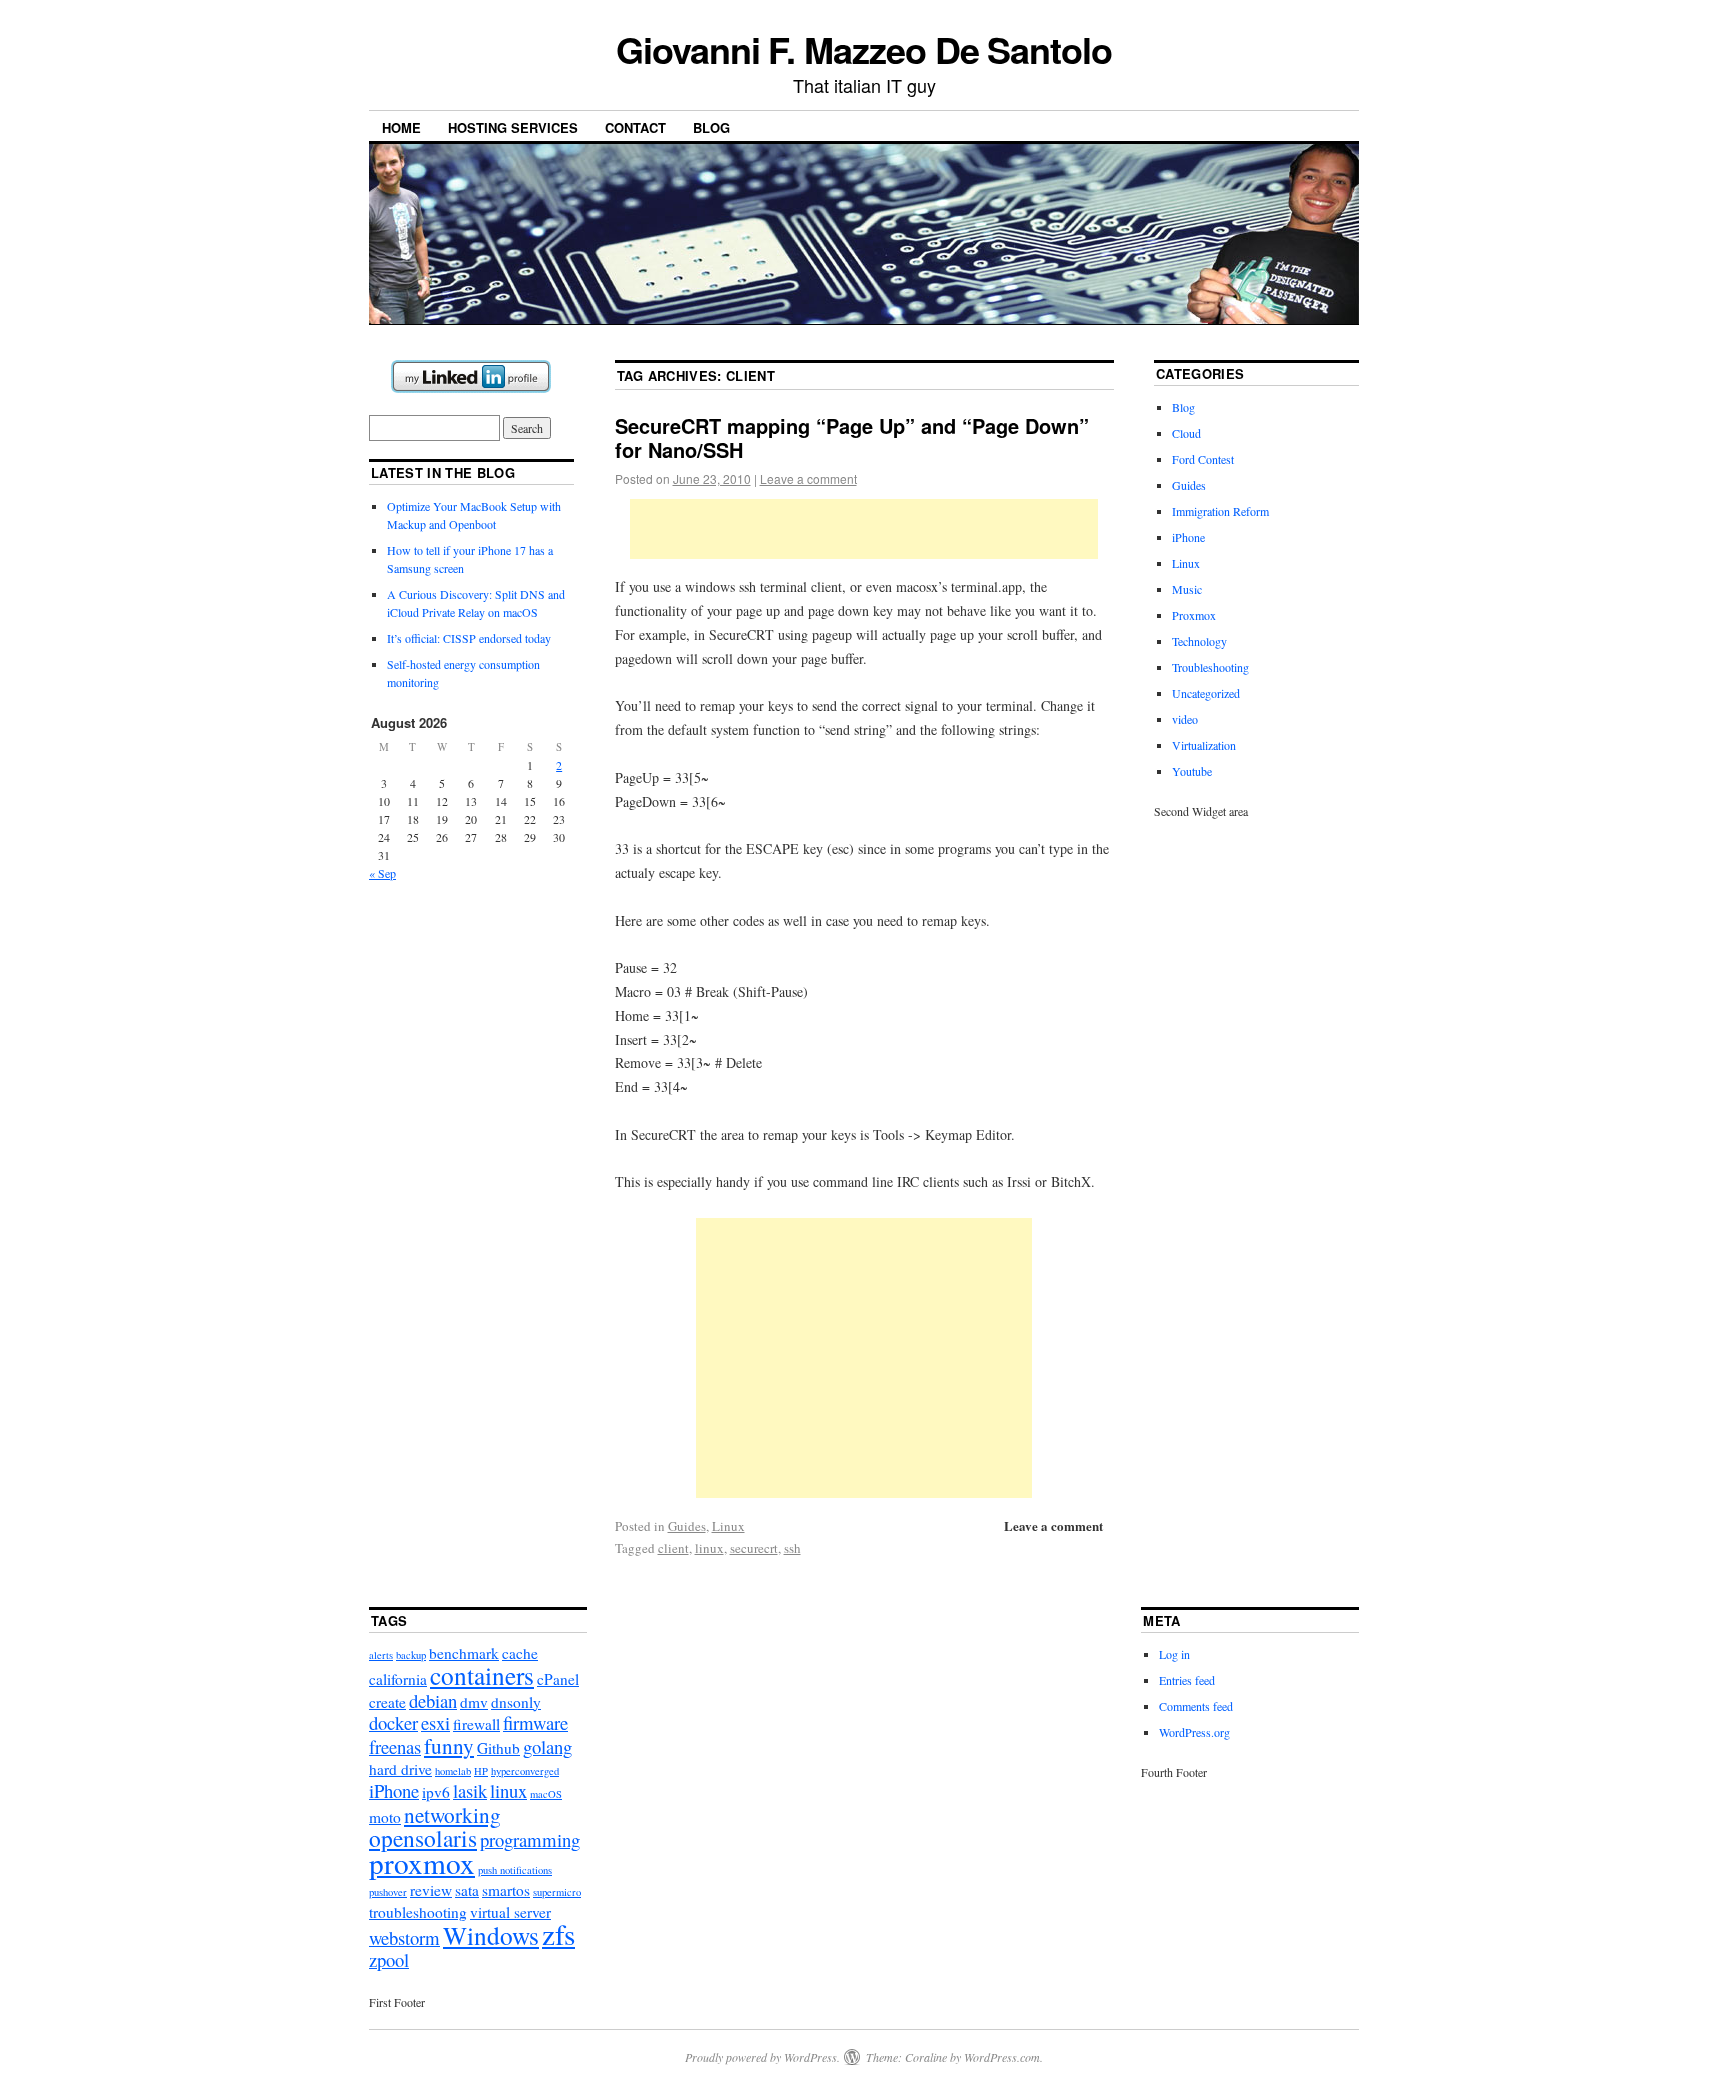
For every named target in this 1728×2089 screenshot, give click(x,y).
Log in (1174, 1654)
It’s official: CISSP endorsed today (469, 638)
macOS (546, 1794)
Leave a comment (808, 478)
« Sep (382, 873)
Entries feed (1187, 1680)
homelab (453, 1771)
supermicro (557, 1892)
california (398, 1679)
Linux (728, 1526)
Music (1187, 589)
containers (482, 1675)
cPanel (558, 1679)
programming (530, 1839)
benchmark (464, 1653)
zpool (389, 1959)
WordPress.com (1002, 2057)
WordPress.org (1194, 1732)
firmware (535, 1722)
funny (449, 1745)
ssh (792, 1548)
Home (401, 127)
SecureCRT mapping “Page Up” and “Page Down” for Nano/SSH (852, 437)
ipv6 (436, 1792)
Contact (635, 127)
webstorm (404, 1937)
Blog (711, 127)
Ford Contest (1203, 459)
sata (467, 1890)
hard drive (400, 1769)
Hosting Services (513, 127)
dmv (474, 1702)
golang (547, 1746)
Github (498, 1748)
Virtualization (1204, 745)
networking (452, 1814)
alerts (381, 1655)
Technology (1199, 641)
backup (411, 1655)
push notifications (515, 1870)
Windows (491, 1935)
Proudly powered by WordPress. (762, 2057)
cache (520, 1653)
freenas (395, 1746)
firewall (476, 1724)
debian (433, 1700)
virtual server (510, 1912)
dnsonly (516, 1702)
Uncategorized (1206, 693)
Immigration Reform (1220, 511)
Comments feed (1196, 1706)
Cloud (1186, 433)
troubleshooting (418, 1912)
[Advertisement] (864, 529)
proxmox (422, 1862)
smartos (506, 1890)
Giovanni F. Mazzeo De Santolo (864, 49)
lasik (470, 1790)
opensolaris (423, 1838)
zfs (558, 1933)
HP (481, 1771)
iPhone (1188, 537)
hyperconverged (525, 1771)
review (431, 1890)
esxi (435, 1722)
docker (393, 1722)
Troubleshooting (1210, 667)
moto (385, 1817)
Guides (687, 1526)
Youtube (1192, 771)
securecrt (754, 1548)
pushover (388, 1892)
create (387, 1702)
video (1185, 719)
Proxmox (1194, 615)
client (673, 1548)
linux (709, 1548)
